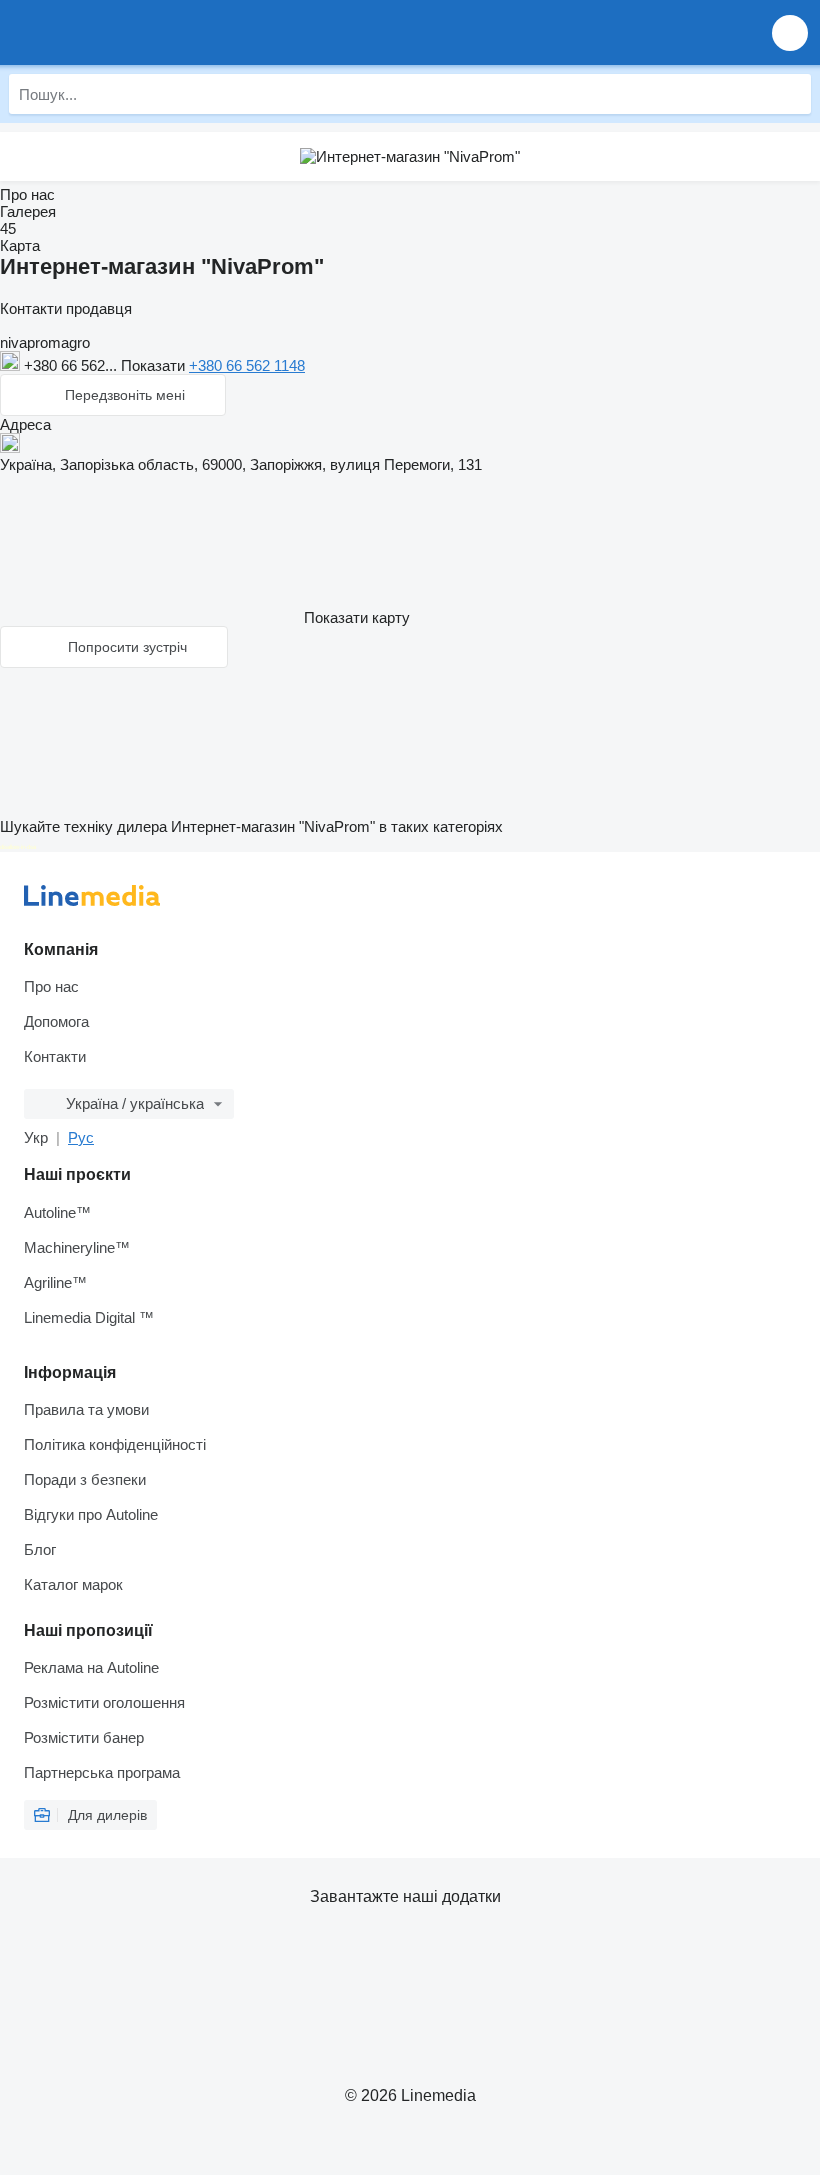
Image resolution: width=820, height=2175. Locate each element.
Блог (40, 1549)
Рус (81, 1137)
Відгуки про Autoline (91, 1514)
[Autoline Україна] (129, 32)
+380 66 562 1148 (247, 365)
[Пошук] (791, 94)
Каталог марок (73, 1584)
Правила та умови (86, 1409)
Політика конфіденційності (115, 1444)
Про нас (51, 986)
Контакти (55, 1056)
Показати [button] (155, 365)
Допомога (56, 1021)
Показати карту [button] (357, 617)
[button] (790, 32)
